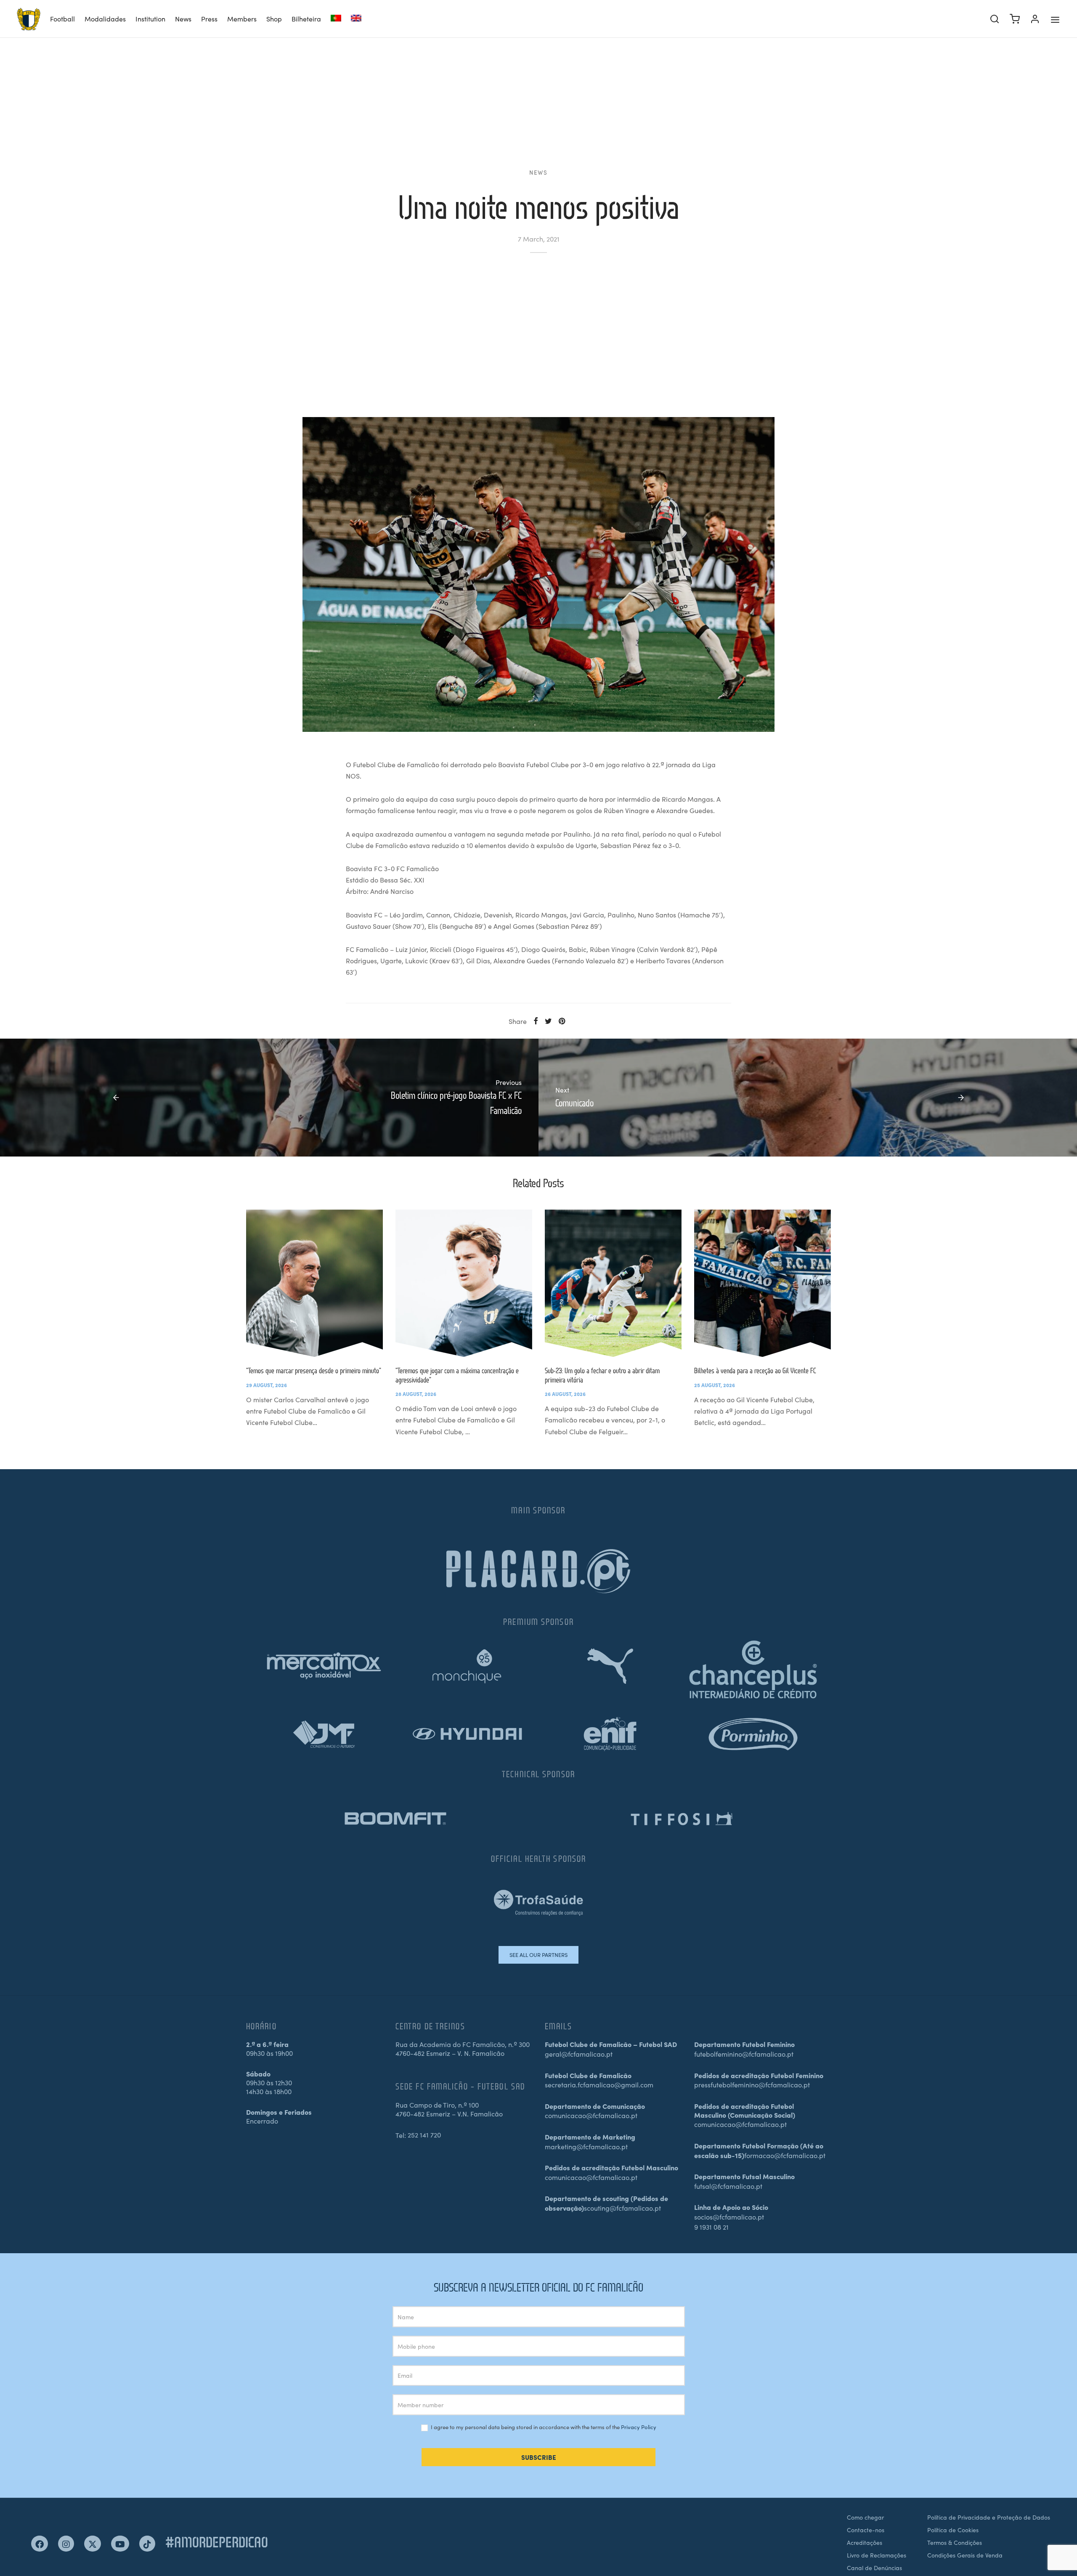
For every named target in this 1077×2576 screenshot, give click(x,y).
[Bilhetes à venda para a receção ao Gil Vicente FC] (763, 1283)
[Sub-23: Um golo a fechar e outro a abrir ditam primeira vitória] (613, 1283)
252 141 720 (424, 2135)
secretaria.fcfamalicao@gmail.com (599, 2084)
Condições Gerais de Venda (965, 2555)
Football (62, 19)
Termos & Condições (955, 2542)
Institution (150, 19)
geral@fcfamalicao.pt (579, 2054)
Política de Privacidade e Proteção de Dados (989, 2517)
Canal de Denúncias (874, 2568)
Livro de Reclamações (877, 2555)
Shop (274, 19)
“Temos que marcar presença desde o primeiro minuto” (314, 1370)
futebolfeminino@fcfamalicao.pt (744, 2054)
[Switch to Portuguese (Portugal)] (336, 19)
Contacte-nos (866, 2530)
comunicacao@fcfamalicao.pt (591, 2115)
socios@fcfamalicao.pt (729, 2217)
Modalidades (105, 19)
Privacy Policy (639, 2427)
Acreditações (865, 2542)
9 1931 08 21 (711, 2227)
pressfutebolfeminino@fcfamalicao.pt (752, 2084)
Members (242, 19)
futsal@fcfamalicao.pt (728, 2186)
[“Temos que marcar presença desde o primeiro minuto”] (314, 1283)
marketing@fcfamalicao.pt (586, 2146)
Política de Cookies (953, 2530)
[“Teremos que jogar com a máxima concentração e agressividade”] (464, 1283)
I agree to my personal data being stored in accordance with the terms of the (543, 2427)
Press (209, 19)
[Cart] (1015, 19)
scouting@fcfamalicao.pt (622, 2208)
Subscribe (539, 2457)
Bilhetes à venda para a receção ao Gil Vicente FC (755, 1370)
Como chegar (865, 2517)
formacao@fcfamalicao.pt (785, 2155)
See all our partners (538, 1955)
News (183, 19)
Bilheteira (306, 19)
